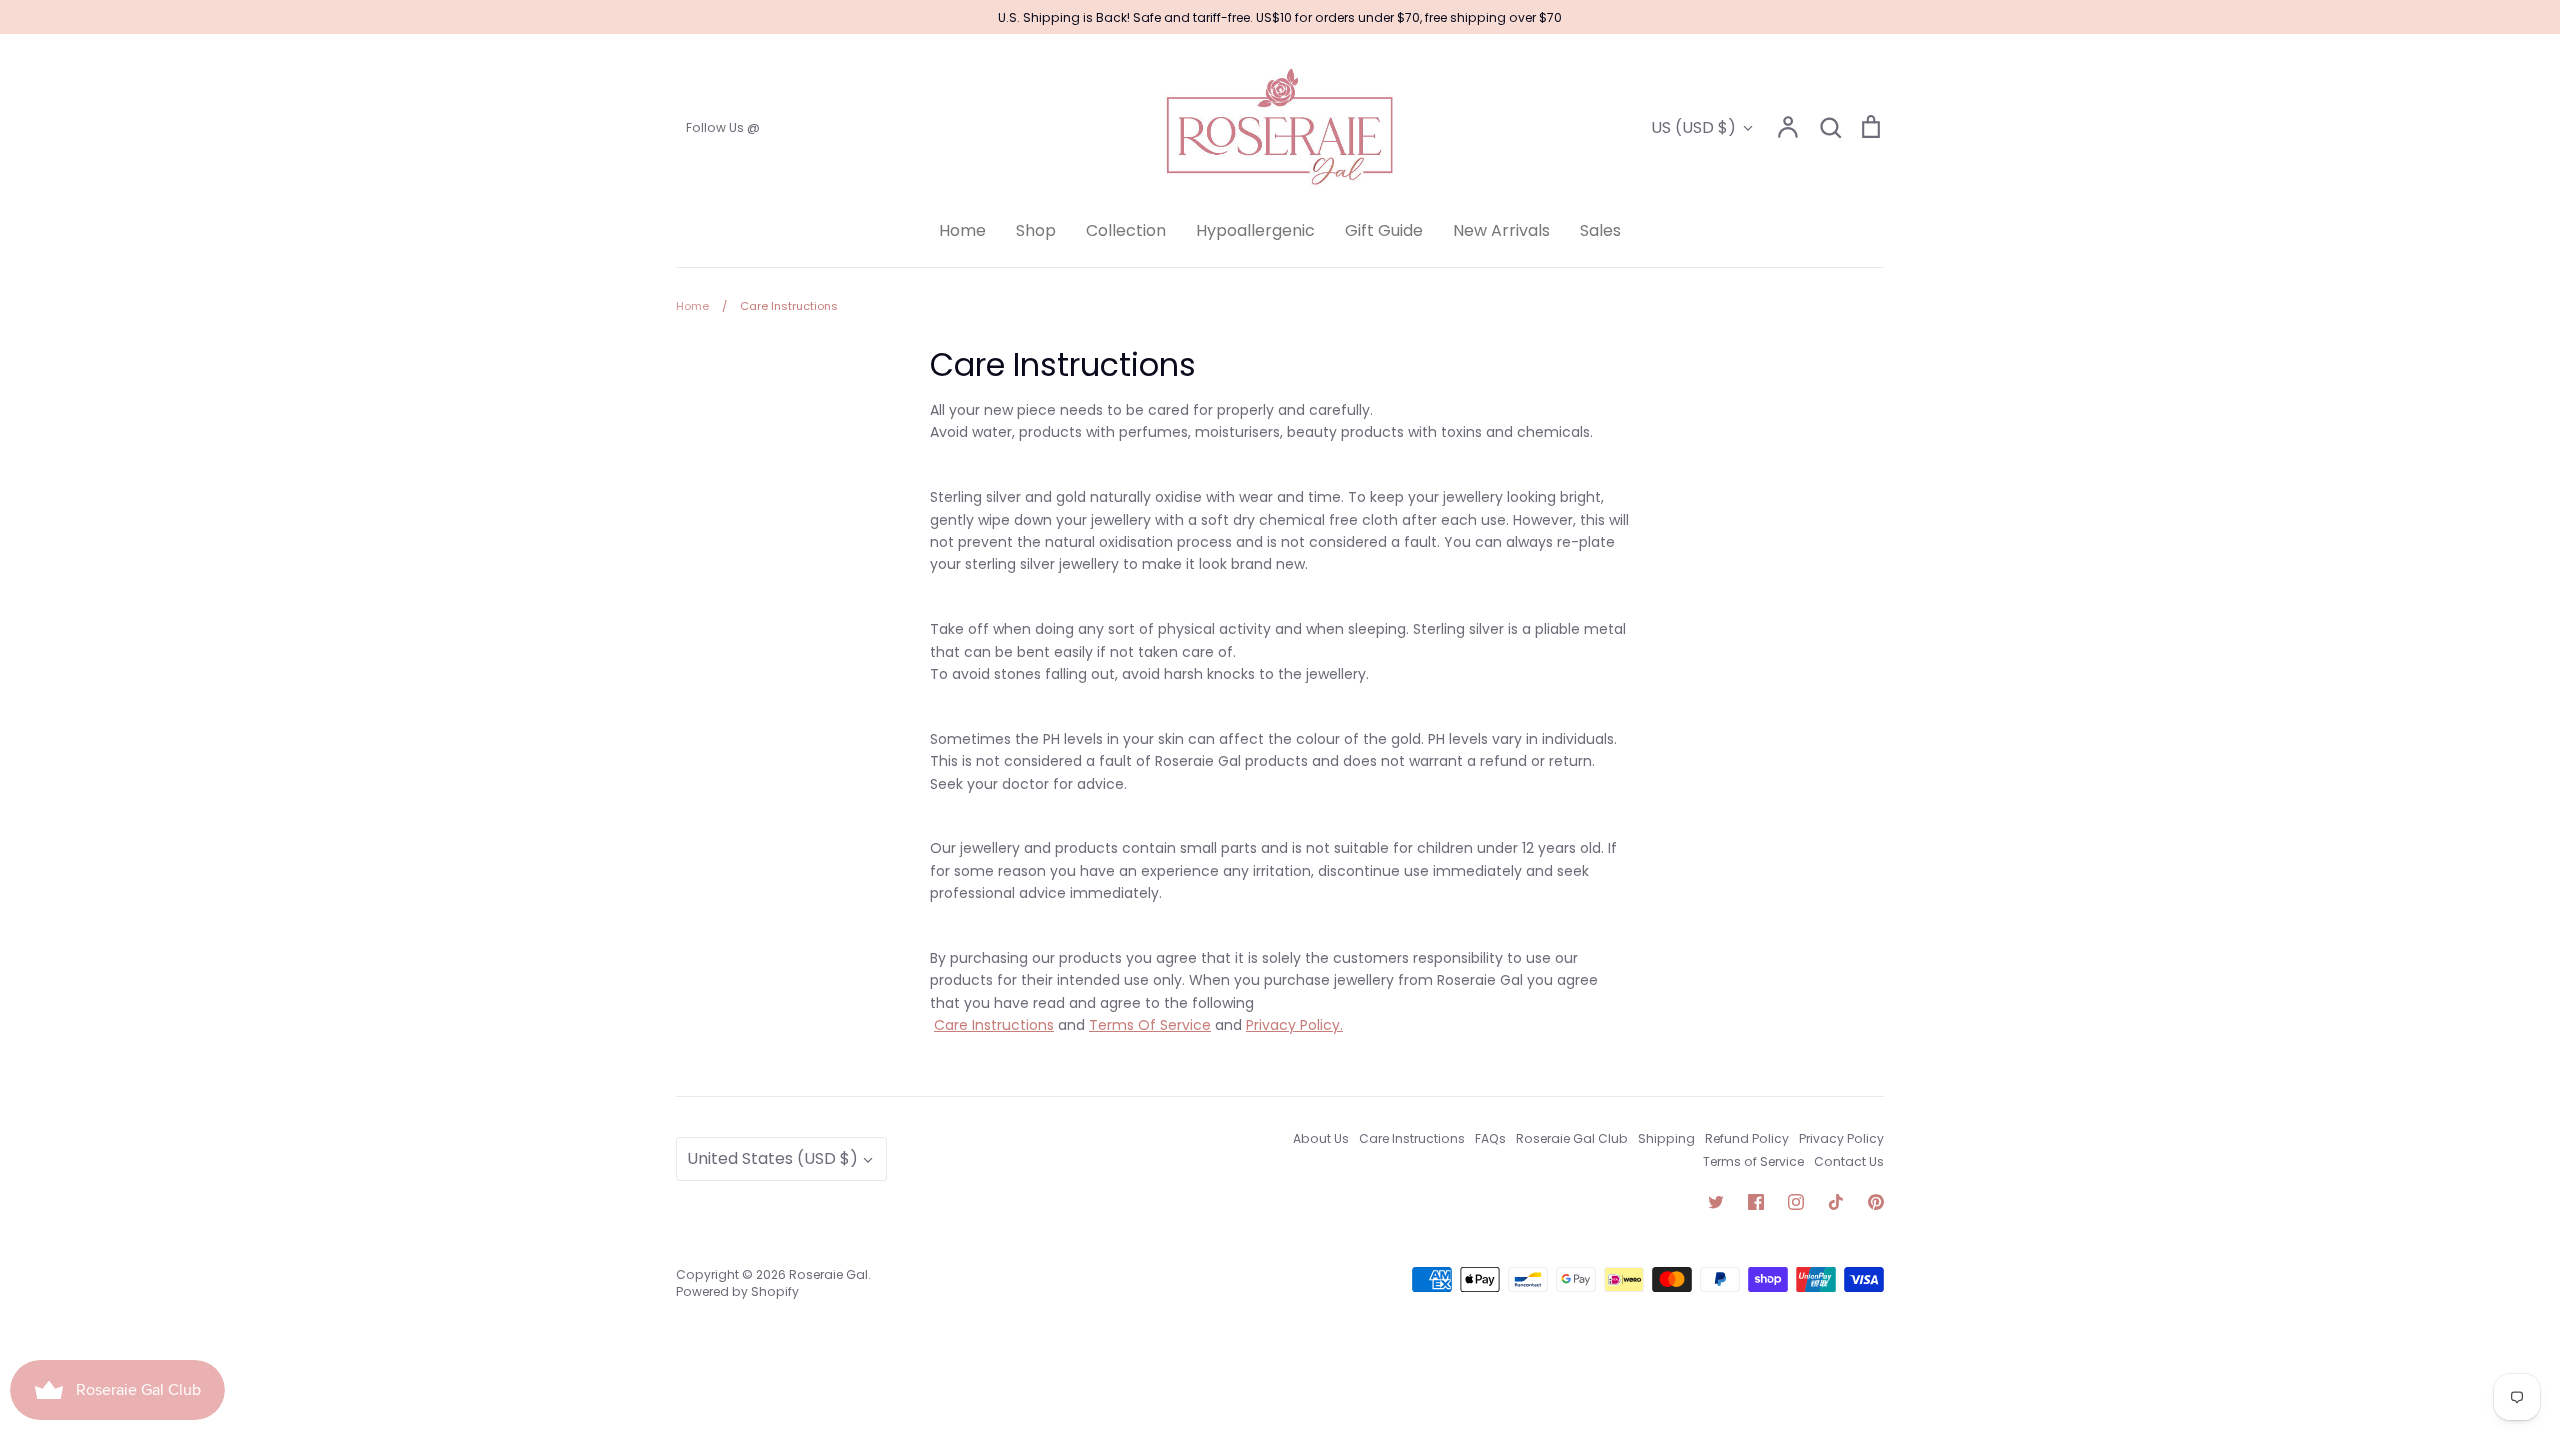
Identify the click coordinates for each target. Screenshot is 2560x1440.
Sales (1600, 230)
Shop (1036, 230)
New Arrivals (1501, 230)
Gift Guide (1384, 230)
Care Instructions (994, 1025)
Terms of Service (1753, 1161)
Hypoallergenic (1255, 230)
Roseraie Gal (828, 1274)
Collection (1126, 230)
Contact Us (1849, 1161)
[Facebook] (1756, 1202)
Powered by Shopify (737, 1291)
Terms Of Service (1150, 1025)
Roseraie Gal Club (1572, 1138)
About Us (1321, 1138)
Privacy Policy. (1294, 1025)
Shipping (1666, 1138)
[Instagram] (1796, 1202)
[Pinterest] (1876, 1202)
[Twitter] (1716, 1202)
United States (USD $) (772, 1158)
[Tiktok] (1836, 1202)
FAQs (1490, 1138)
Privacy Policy (1841, 1138)
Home (962, 230)
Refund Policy (1747, 1138)
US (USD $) (1693, 127)
